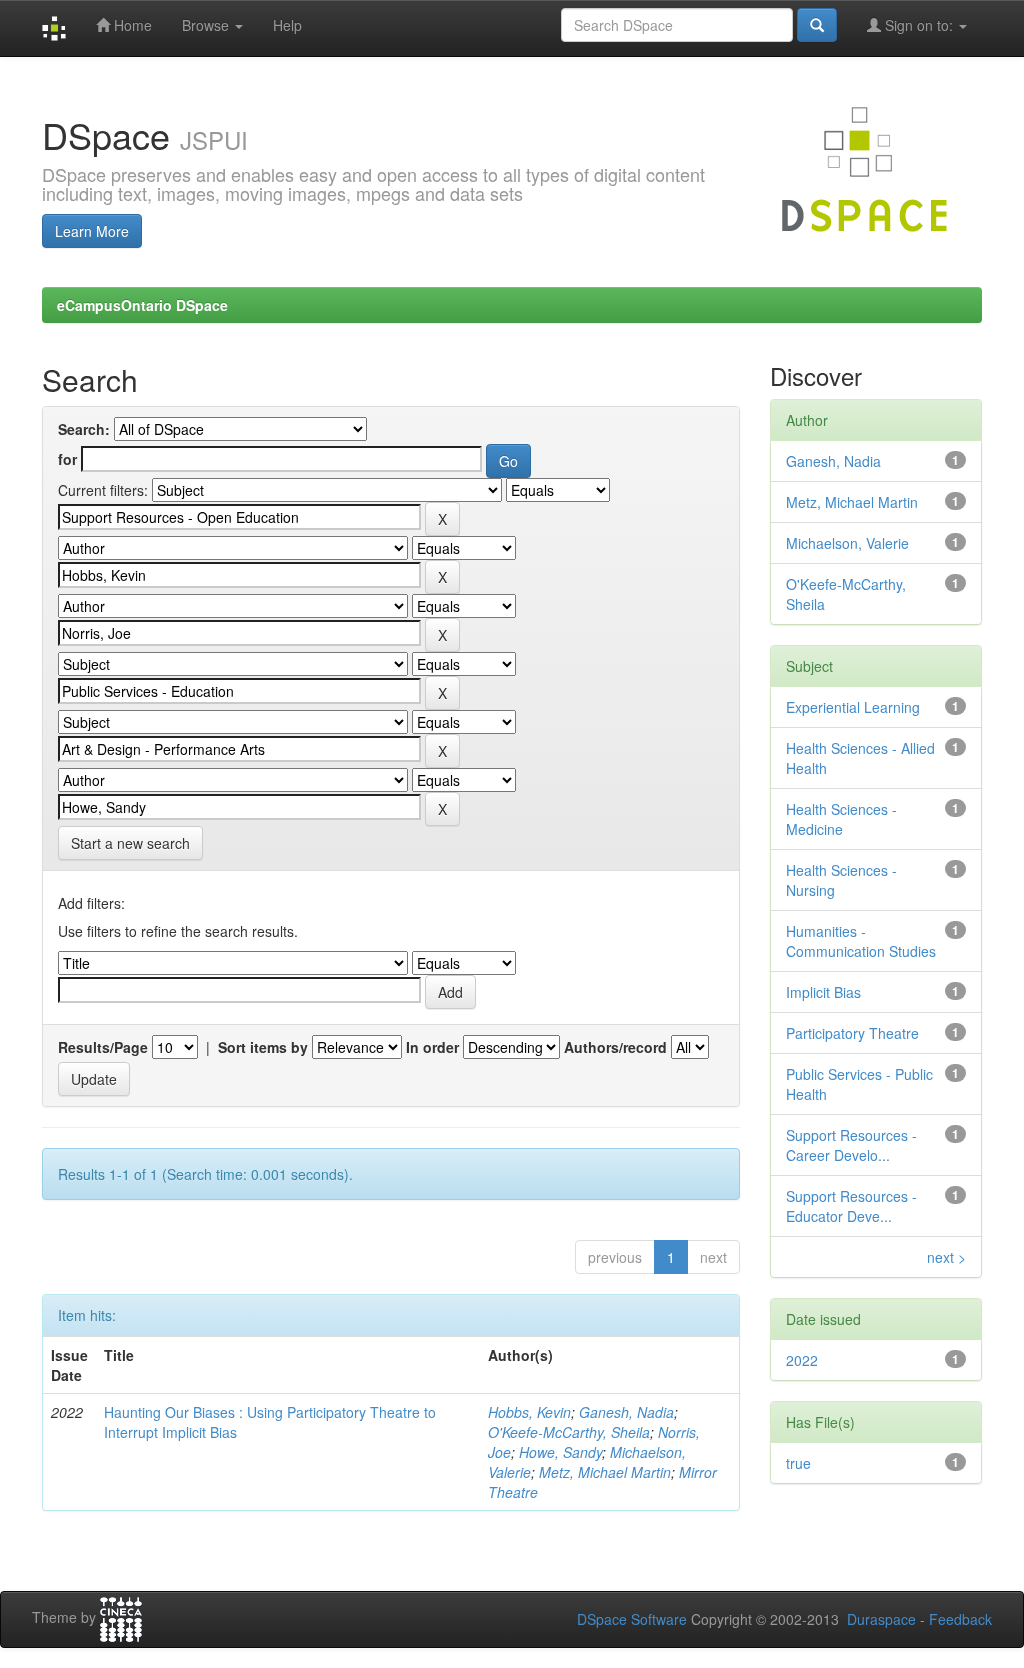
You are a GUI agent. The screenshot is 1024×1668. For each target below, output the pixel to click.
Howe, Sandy (560, 1452)
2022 (802, 1360)
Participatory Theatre (852, 1033)
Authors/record (615, 1047)
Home (131, 25)
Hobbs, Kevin (529, 1412)
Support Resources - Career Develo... (851, 1145)
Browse (207, 25)
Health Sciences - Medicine (841, 819)
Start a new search (130, 843)
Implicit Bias (823, 992)
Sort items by (263, 1047)
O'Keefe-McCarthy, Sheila (569, 1432)
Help (287, 25)
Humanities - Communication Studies (861, 941)
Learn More (92, 231)
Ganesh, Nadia (626, 1412)
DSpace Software (632, 1619)
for (67, 459)
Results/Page (103, 1047)
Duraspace (881, 1619)
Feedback (960, 1619)
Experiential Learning (853, 707)
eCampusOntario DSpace (142, 305)
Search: (84, 429)
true (798, 1463)
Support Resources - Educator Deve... (851, 1206)
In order (432, 1047)
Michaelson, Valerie (847, 543)
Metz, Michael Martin (605, 1472)
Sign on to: (919, 25)
